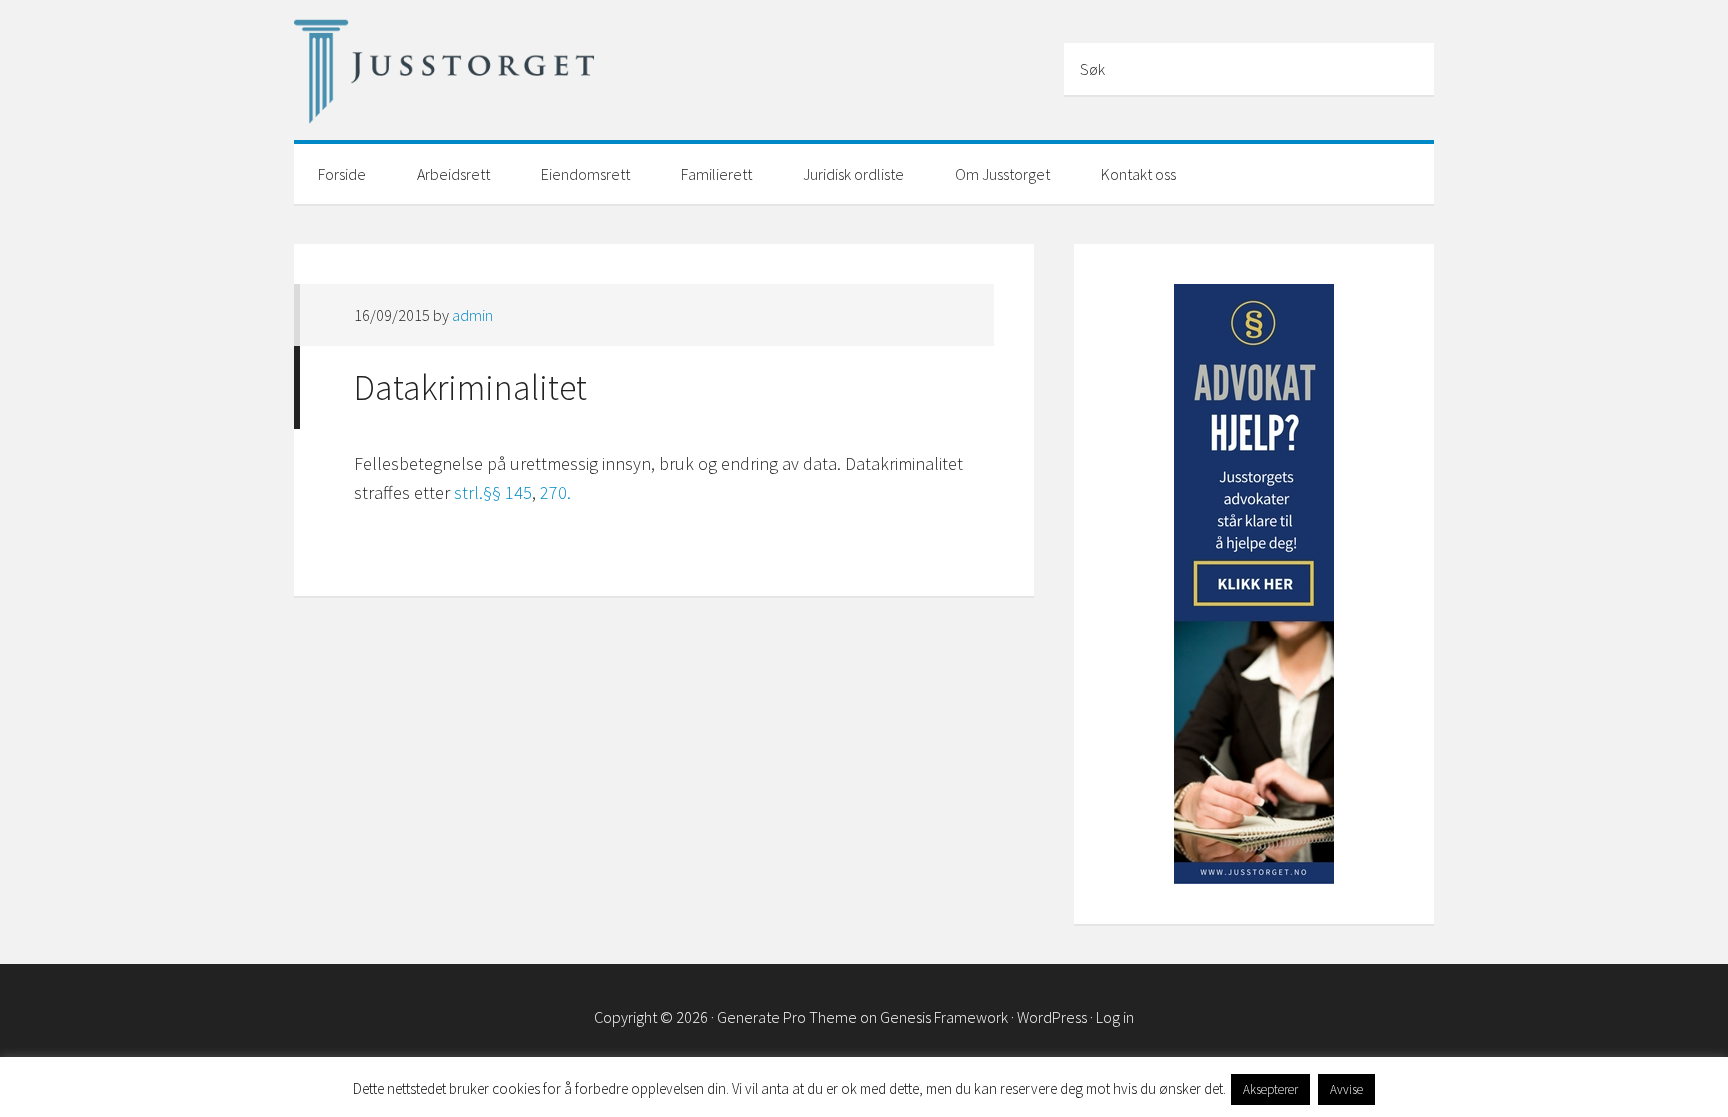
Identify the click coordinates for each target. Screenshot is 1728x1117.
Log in (1115, 1017)
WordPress (1052, 1017)
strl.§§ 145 (493, 492)
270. (555, 492)
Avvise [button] (1346, 1089)
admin (472, 315)
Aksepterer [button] (1270, 1089)
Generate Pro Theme (787, 1017)
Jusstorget (444, 73)
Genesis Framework (944, 1017)
